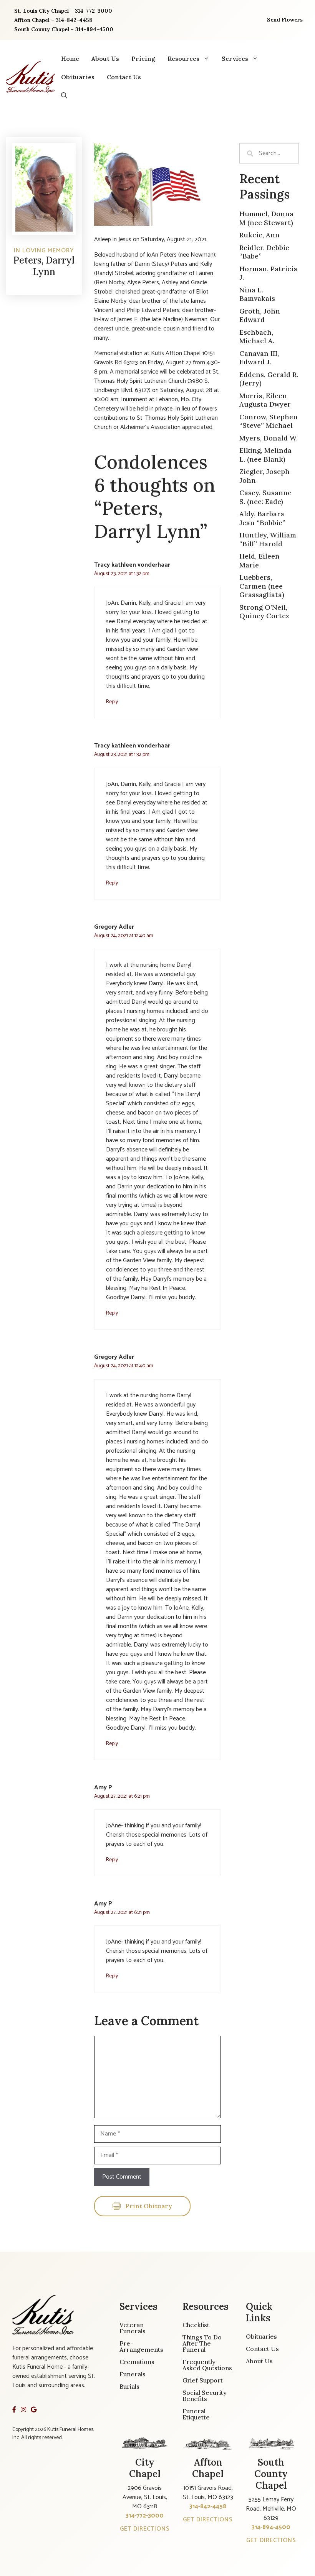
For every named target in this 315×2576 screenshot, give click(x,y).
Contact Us (124, 77)
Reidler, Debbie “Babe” (264, 252)
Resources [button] (183, 58)
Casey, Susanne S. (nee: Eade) (265, 497)
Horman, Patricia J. (268, 273)
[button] (64, 95)
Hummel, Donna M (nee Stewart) (266, 218)
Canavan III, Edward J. (259, 358)
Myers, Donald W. (269, 438)
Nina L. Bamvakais (257, 294)
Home (70, 58)
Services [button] (235, 58)
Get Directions (145, 2529)
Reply (112, 702)
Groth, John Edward (260, 315)
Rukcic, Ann (259, 235)
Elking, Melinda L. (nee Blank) (265, 455)
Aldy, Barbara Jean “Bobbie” (262, 518)
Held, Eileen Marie (259, 561)
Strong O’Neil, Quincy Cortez (264, 612)
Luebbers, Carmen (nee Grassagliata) (262, 586)
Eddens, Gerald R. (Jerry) (269, 379)
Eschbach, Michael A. (257, 337)
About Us (105, 58)
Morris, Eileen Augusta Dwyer (265, 400)
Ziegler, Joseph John (264, 476)
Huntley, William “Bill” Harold (268, 539)
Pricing (143, 58)
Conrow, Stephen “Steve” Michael (269, 421)
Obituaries (78, 77)
